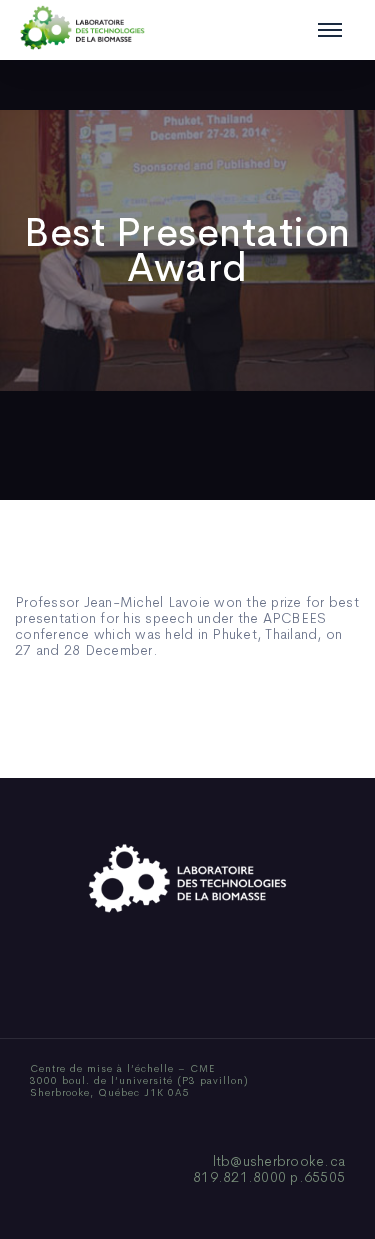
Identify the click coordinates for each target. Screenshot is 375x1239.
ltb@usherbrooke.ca (279, 1161)
